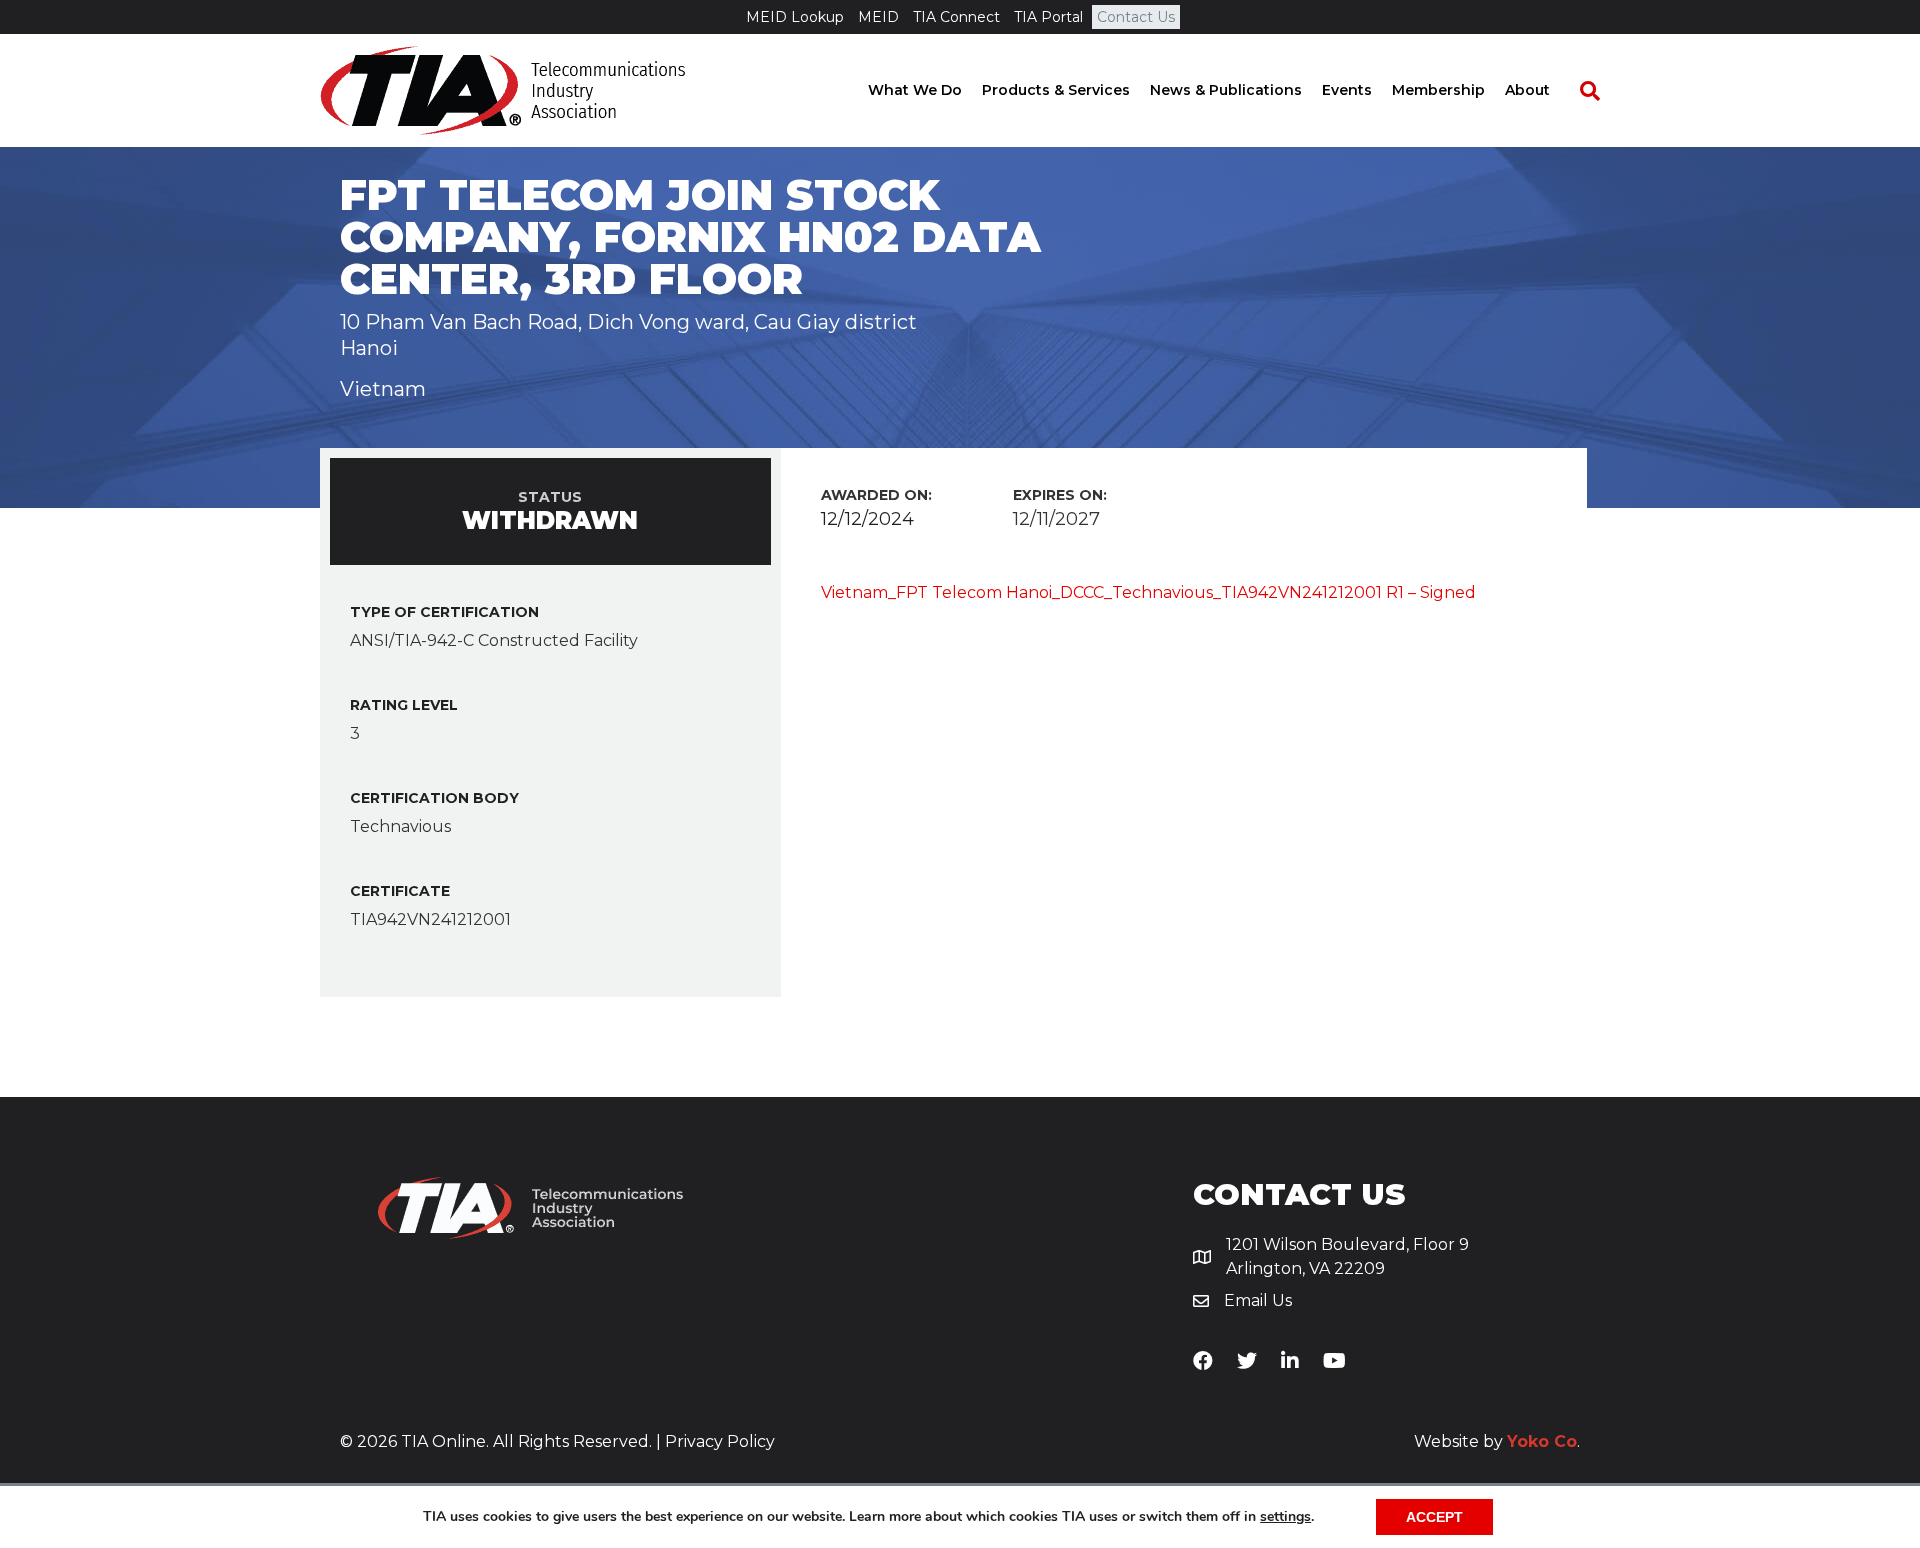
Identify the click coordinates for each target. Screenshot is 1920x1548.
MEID (878, 17)
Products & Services (1056, 90)
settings (1285, 1517)
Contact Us (1136, 17)
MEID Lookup (795, 17)
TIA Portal (1048, 17)
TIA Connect (956, 17)
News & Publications (1226, 90)
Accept (1434, 1517)
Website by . (1497, 1441)
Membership (1438, 90)
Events (1347, 90)
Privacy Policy (720, 1441)
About (1527, 90)
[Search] (1580, 91)
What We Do (915, 90)
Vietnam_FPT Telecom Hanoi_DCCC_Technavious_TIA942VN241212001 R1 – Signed (1148, 592)
